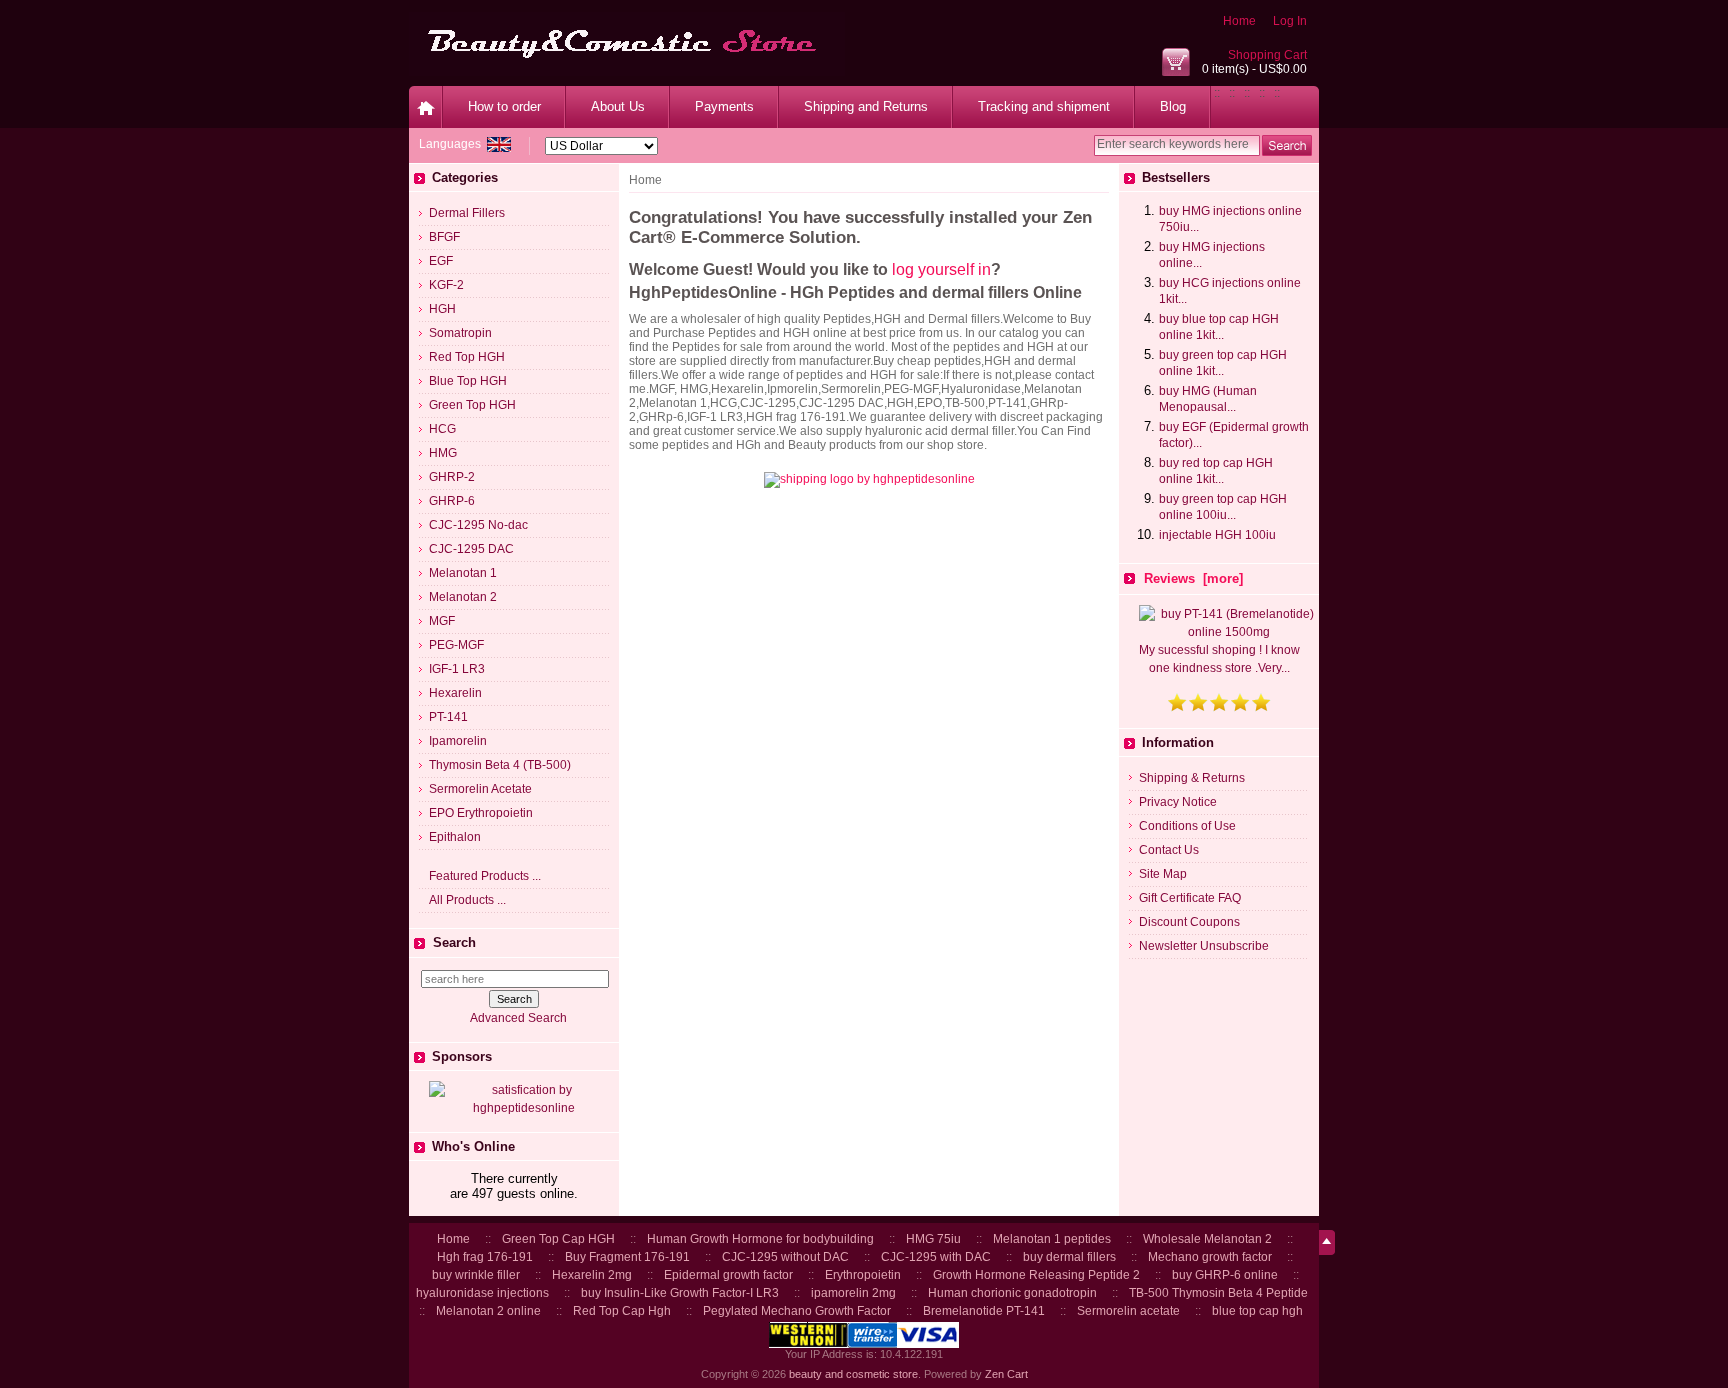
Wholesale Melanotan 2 (1207, 1239)
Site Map (1163, 874)
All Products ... (467, 900)
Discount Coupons (1189, 922)
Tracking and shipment (1044, 106)
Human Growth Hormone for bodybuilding (760, 1239)
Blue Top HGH (468, 381)
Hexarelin (455, 693)
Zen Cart (1006, 1374)
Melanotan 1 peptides (1052, 1239)
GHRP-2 (452, 477)
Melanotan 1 (463, 573)
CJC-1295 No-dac (478, 525)
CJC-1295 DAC (471, 549)
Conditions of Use (1187, 826)
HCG (442, 429)
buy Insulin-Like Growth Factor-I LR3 (680, 1293)
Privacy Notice (1178, 802)
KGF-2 (446, 285)
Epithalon (455, 837)
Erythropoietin (863, 1275)
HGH (442, 309)
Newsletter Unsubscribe (1204, 946)
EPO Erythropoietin (481, 813)
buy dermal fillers (1069, 1257)
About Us (618, 106)
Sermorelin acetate (1128, 1311)
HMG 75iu (933, 1239)
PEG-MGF (456, 645)
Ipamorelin (458, 741)
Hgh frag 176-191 (485, 1257)
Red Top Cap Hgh (622, 1311)
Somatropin (460, 333)
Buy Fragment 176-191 (627, 1257)
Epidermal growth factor (728, 1275)
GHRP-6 (452, 501)
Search (454, 942)
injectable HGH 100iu (1217, 535)
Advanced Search (518, 1018)
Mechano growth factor (1210, 1257)
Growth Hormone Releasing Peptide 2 (1036, 1275)
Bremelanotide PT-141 (984, 1311)
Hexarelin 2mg (592, 1275)
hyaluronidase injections (482, 1293)
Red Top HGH (467, 357)
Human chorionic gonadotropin (1012, 1293)
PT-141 (448, 717)
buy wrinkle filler (476, 1275)
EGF (441, 261)
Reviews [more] (1193, 578)
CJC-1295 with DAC (936, 1257)
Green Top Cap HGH (558, 1239)
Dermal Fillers (467, 213)
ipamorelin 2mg (853, 1293)
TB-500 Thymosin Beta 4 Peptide (1218, 1293)
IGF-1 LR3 (457, 669)
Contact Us (1169, 850)
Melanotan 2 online (488, 1311)
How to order (504, 106)
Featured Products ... (485, 876)
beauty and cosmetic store (853, 1374)
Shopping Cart (1267, 55)
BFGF (444, 237)
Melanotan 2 (463, 597)
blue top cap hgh (1257, 1311)
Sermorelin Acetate (480, 789)
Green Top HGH (472, 405)
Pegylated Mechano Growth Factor (797, 1311)
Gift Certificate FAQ (1190, 898)
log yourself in (941, 269)
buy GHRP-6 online (1225, 1275)
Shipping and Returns (866, 106)
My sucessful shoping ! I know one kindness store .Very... (1219, 659)
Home (1239, 21)
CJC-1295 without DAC (785, 1257)
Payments (724, 106)
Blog (1173, 106)
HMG (443, 453)
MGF (442, 621)
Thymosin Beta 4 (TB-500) (500, 765)
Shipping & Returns (1192, 778)
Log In (1290, 21)
